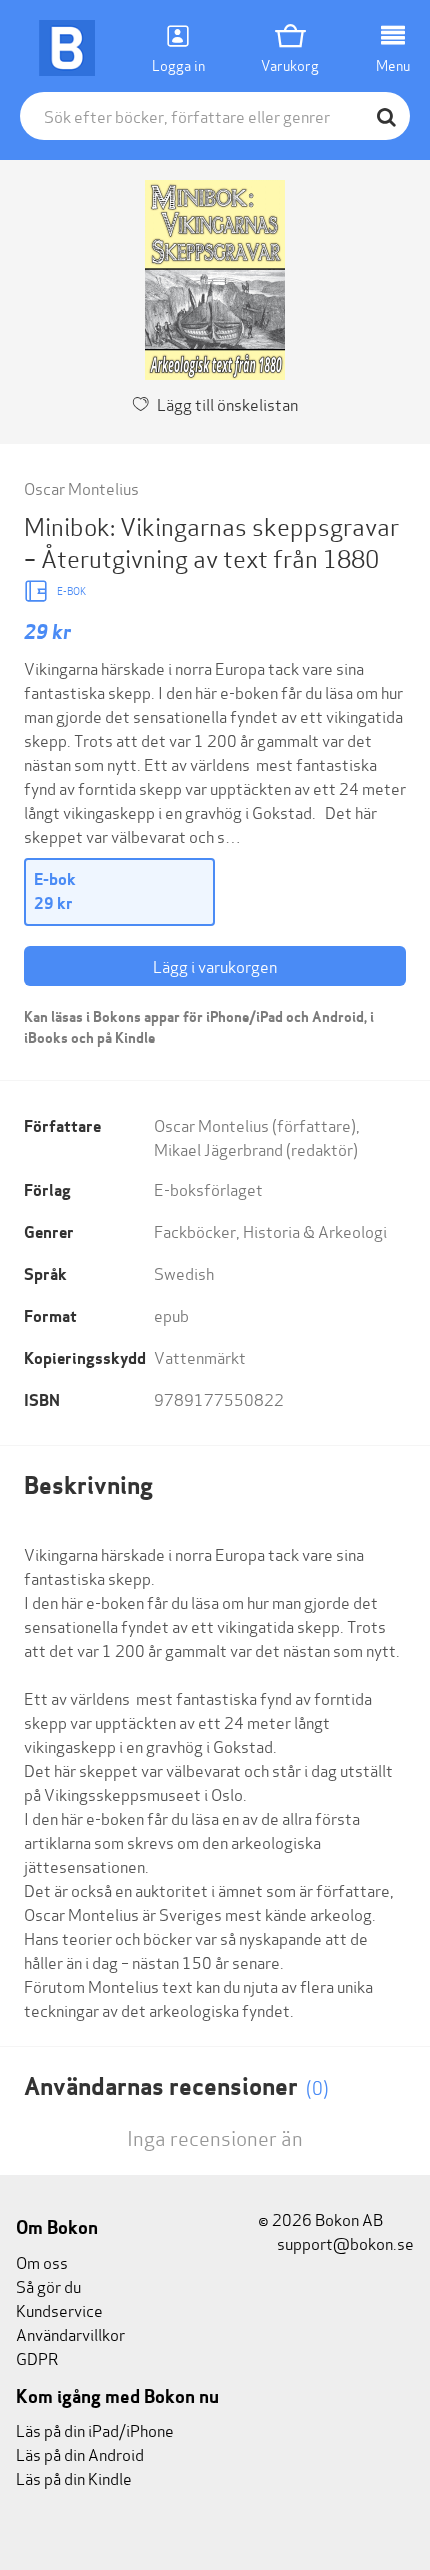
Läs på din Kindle (74, 2477)
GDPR (37, 2357)
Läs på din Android (80, 2453)
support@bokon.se (344, 2242)
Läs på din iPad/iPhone (95, 2429)
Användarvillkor (70, 2333)
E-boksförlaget (208, 1188)
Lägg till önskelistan (227, 403)
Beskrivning (88, 1485)
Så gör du (48, 2285)
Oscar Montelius (81, 487)
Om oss (42, 2261)
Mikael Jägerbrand (218, 1148)
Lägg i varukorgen (215, 965)
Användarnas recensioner (176, 2086)
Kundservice (59, 2309)
